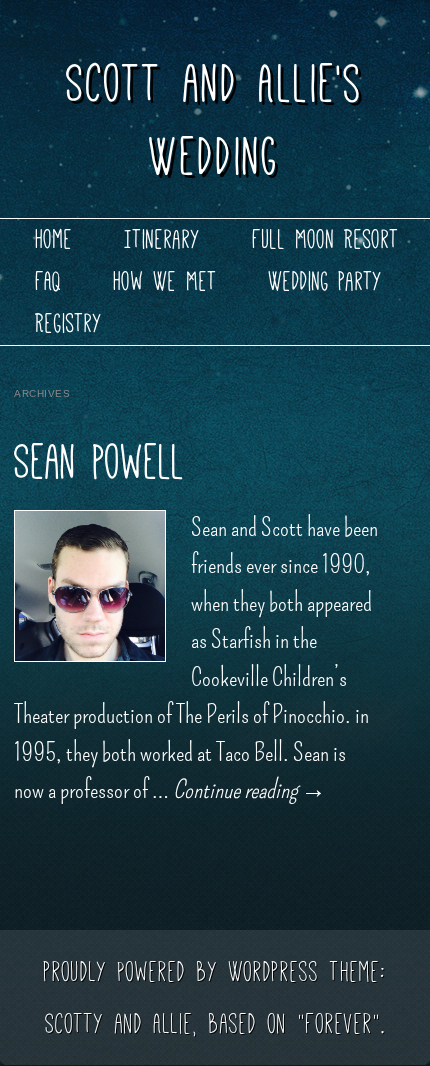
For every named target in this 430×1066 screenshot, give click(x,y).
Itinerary (163, 239)
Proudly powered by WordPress (181, 971)
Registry (69, 323)
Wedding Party (326, 281)
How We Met (165, 281)
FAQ (49, 281)
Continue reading (249, 790)
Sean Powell (99, 462)
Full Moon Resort (326, 239)
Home (54, 239)
